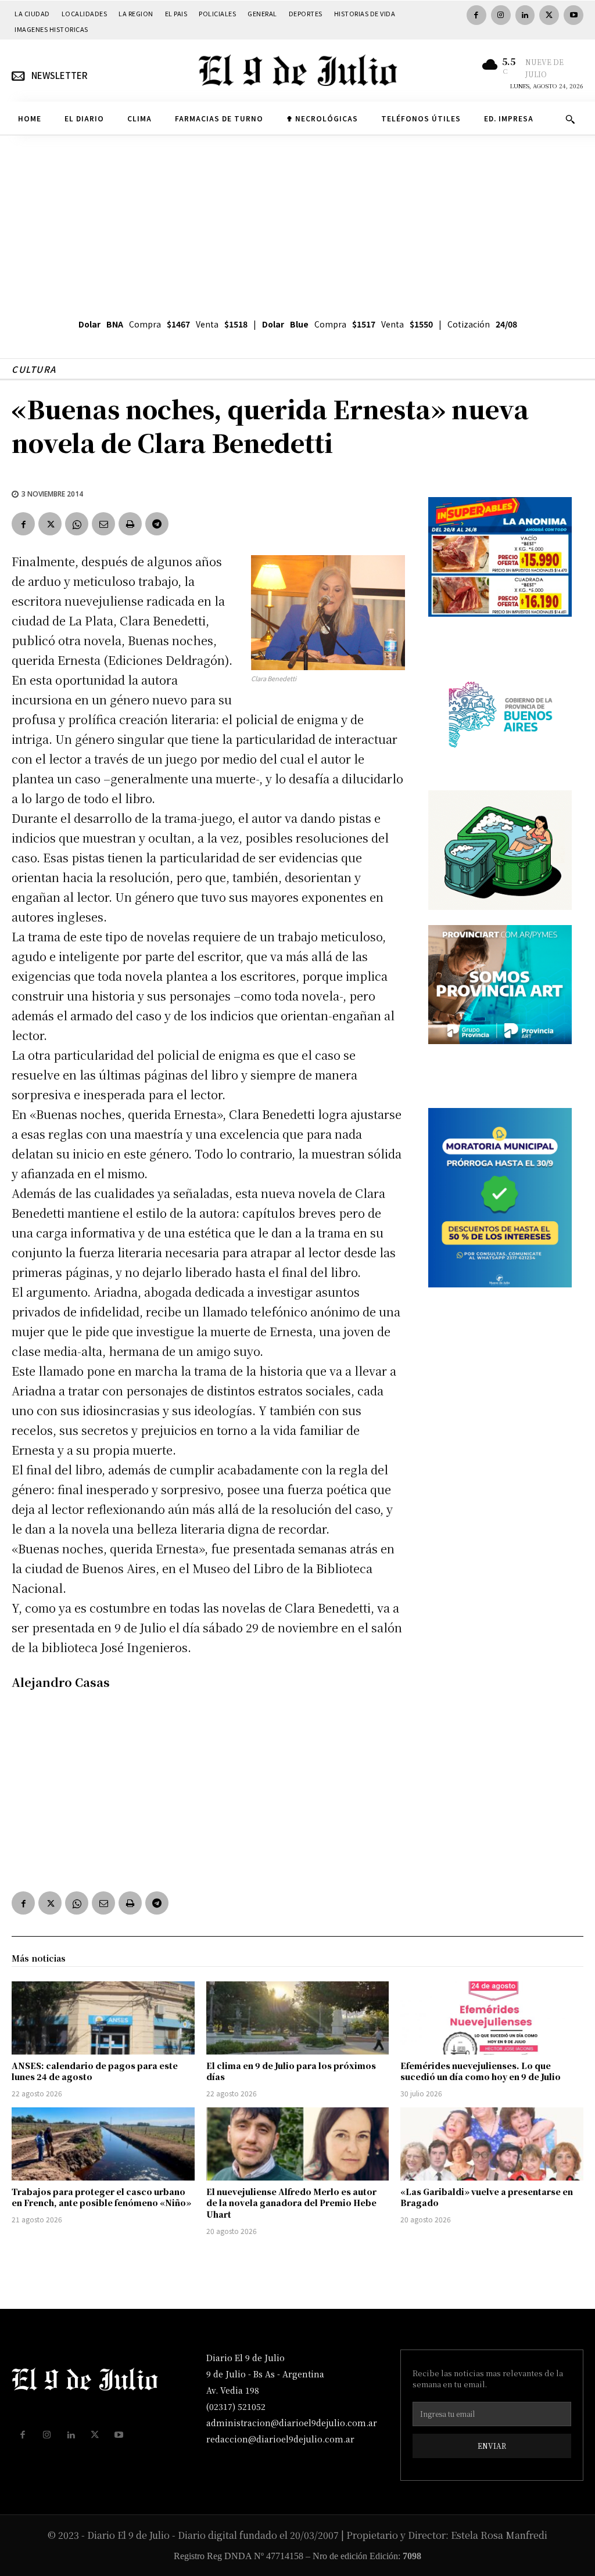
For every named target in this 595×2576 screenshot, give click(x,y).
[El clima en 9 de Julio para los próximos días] (298, 2018)
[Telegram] (157, 524)
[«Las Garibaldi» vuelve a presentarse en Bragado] (492, 2144)
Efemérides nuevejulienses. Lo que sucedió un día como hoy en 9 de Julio (481, 2071)
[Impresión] (130, 524)
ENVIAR (492, 2446)
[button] (570, 119)
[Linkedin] (525, 15)
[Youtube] (574, 15)
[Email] (103, 524)
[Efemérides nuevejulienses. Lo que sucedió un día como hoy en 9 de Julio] (492, 2018)
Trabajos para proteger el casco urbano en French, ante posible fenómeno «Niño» (101, 2197)
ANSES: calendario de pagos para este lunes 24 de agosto (95, 2071)
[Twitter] (549, 15)
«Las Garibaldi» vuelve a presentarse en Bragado (487, 2197)
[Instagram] (501, 15)
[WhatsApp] (77, 524)
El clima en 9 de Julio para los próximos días (291, 2071)
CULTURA (34, 369)
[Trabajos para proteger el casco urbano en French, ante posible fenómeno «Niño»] (103, 2144)
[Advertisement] (297, 222)
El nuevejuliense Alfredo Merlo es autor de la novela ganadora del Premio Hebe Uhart (291, 2203)
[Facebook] (476, 15)
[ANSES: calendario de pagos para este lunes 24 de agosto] (103, 2018)
